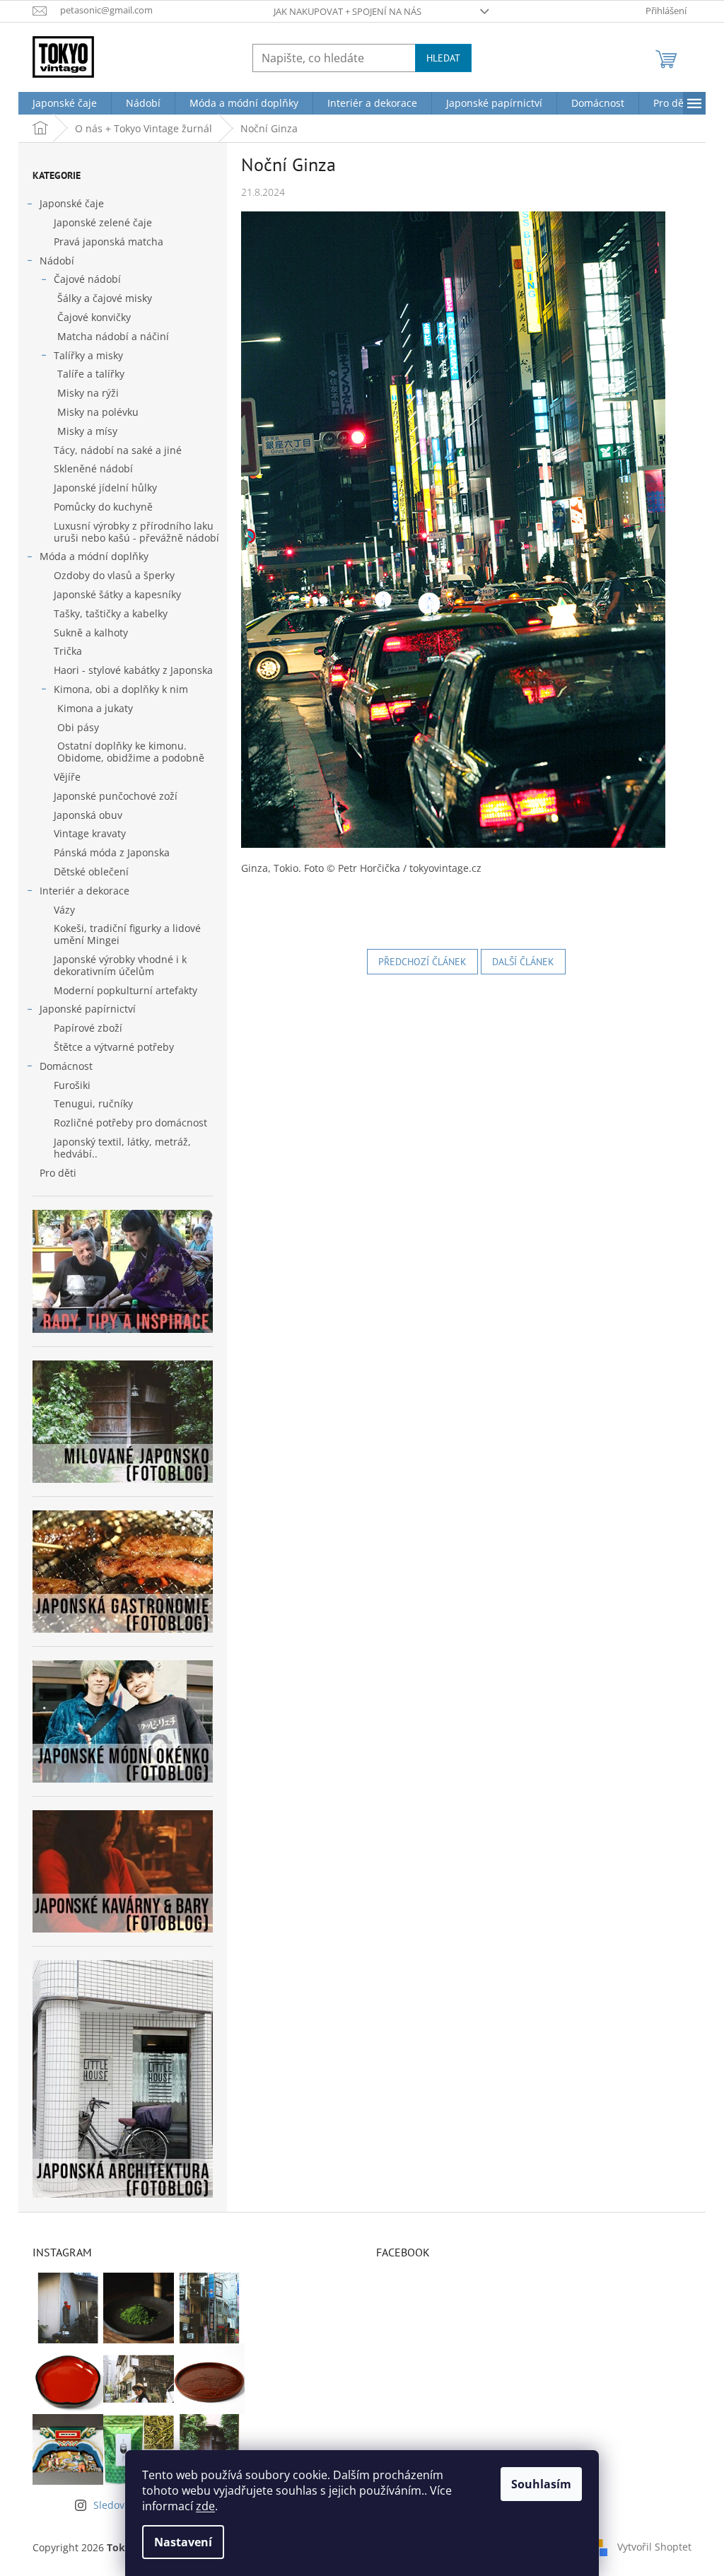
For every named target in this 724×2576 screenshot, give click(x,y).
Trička (68, 651)
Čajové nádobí (87, 279)
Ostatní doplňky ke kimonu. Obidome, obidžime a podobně (131, 752)
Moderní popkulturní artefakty (125, 990)
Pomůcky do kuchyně (103, 507)
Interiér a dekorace (84, 891)
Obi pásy (78, 727)
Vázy (64, 910)
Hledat (443, 58)
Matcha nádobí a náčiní (113, 336)
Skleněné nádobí (93, 468)
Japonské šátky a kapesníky (117, 594)
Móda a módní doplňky (94, 556)
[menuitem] (65, 103)
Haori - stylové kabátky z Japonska (133, 670)
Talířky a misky (88, 355)
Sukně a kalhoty (91, 633)
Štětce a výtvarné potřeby (114, 1047)
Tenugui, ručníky (93, 1103)
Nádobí (57, 261)
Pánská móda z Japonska (112, 852)
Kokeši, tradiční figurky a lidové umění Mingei (127, 934)
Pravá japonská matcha (109, 241)
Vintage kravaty (90, 833)
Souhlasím (541, 2484)
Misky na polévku (98, 412)
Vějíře (67, 777)
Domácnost (66, 1066)
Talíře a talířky (91, 374)
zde (205, 2506)
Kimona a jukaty (95, 708)
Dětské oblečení (91, 872)
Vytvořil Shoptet (654, 2547)
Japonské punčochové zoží (116, 796)
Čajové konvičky (94, 317)
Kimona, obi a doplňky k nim (121, 689)
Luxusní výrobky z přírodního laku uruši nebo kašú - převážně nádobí (136, 532)
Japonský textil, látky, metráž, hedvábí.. (122, 1148)
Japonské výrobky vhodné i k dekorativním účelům (120, 965)
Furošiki (72, 1085)
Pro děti (58, 1173)
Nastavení (183, 2542)
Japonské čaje (72, 203)
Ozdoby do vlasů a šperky (114, 575)
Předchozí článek (422, 962)
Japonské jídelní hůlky (105, 488)
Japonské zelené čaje (103, 222)
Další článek (523, 962)
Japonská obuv (88, 815)
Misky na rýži (88, 393)
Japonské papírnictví (88, 1009)
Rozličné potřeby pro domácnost (130, 1123)
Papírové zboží (88, 1028)
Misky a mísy (87, 431)
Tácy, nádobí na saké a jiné (118, 450)
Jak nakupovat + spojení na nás (348, 11)
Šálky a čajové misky (105, 298)
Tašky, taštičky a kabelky (111, 613)
